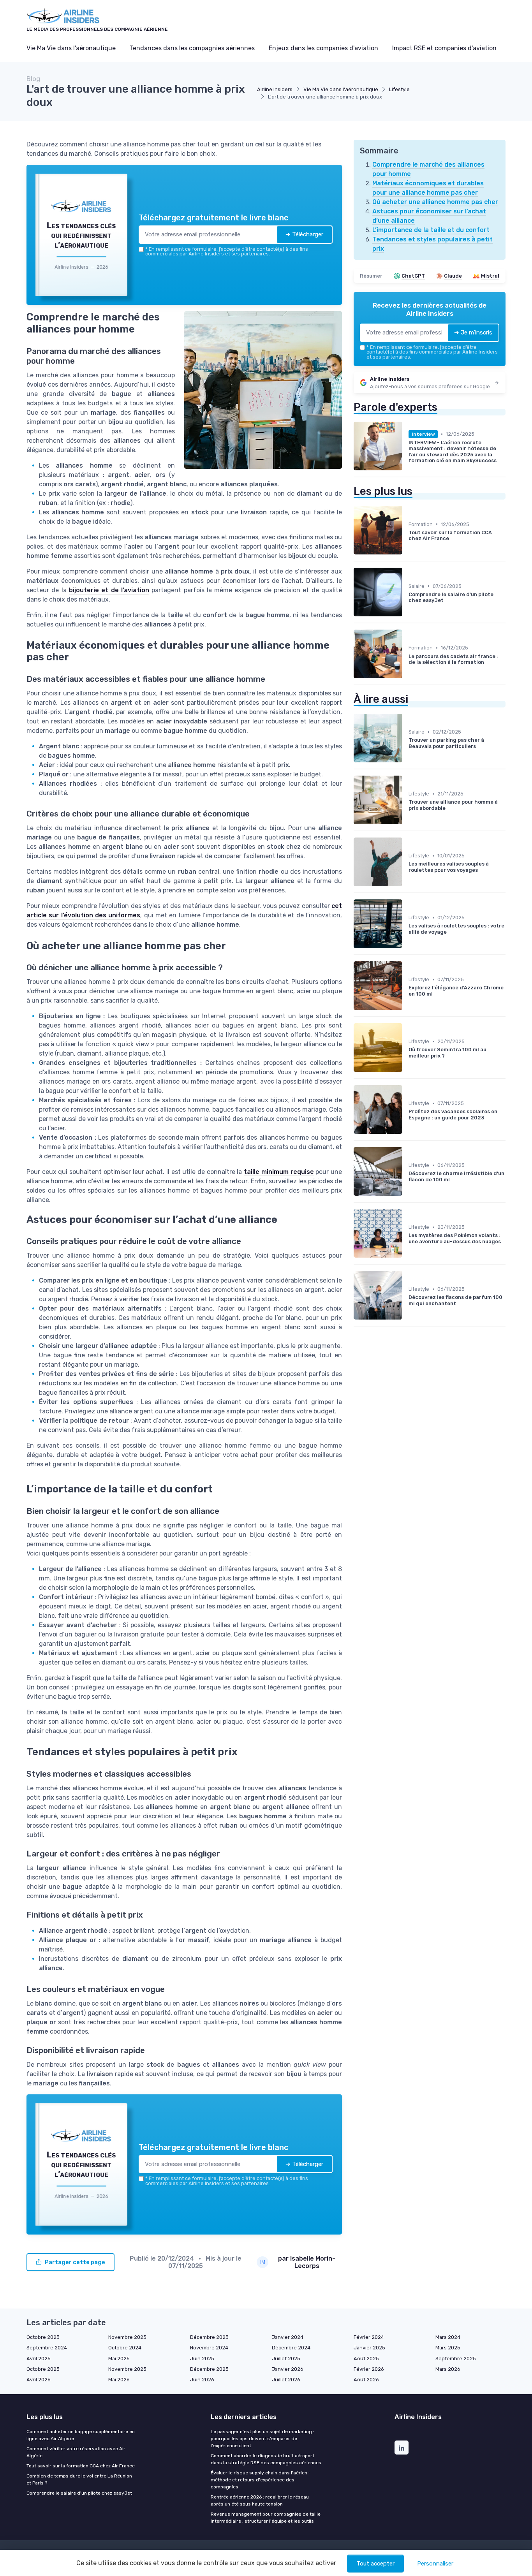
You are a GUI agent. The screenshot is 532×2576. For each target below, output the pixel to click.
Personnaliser (435, 2564)
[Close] (407, 1230)
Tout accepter (375, 2564)
